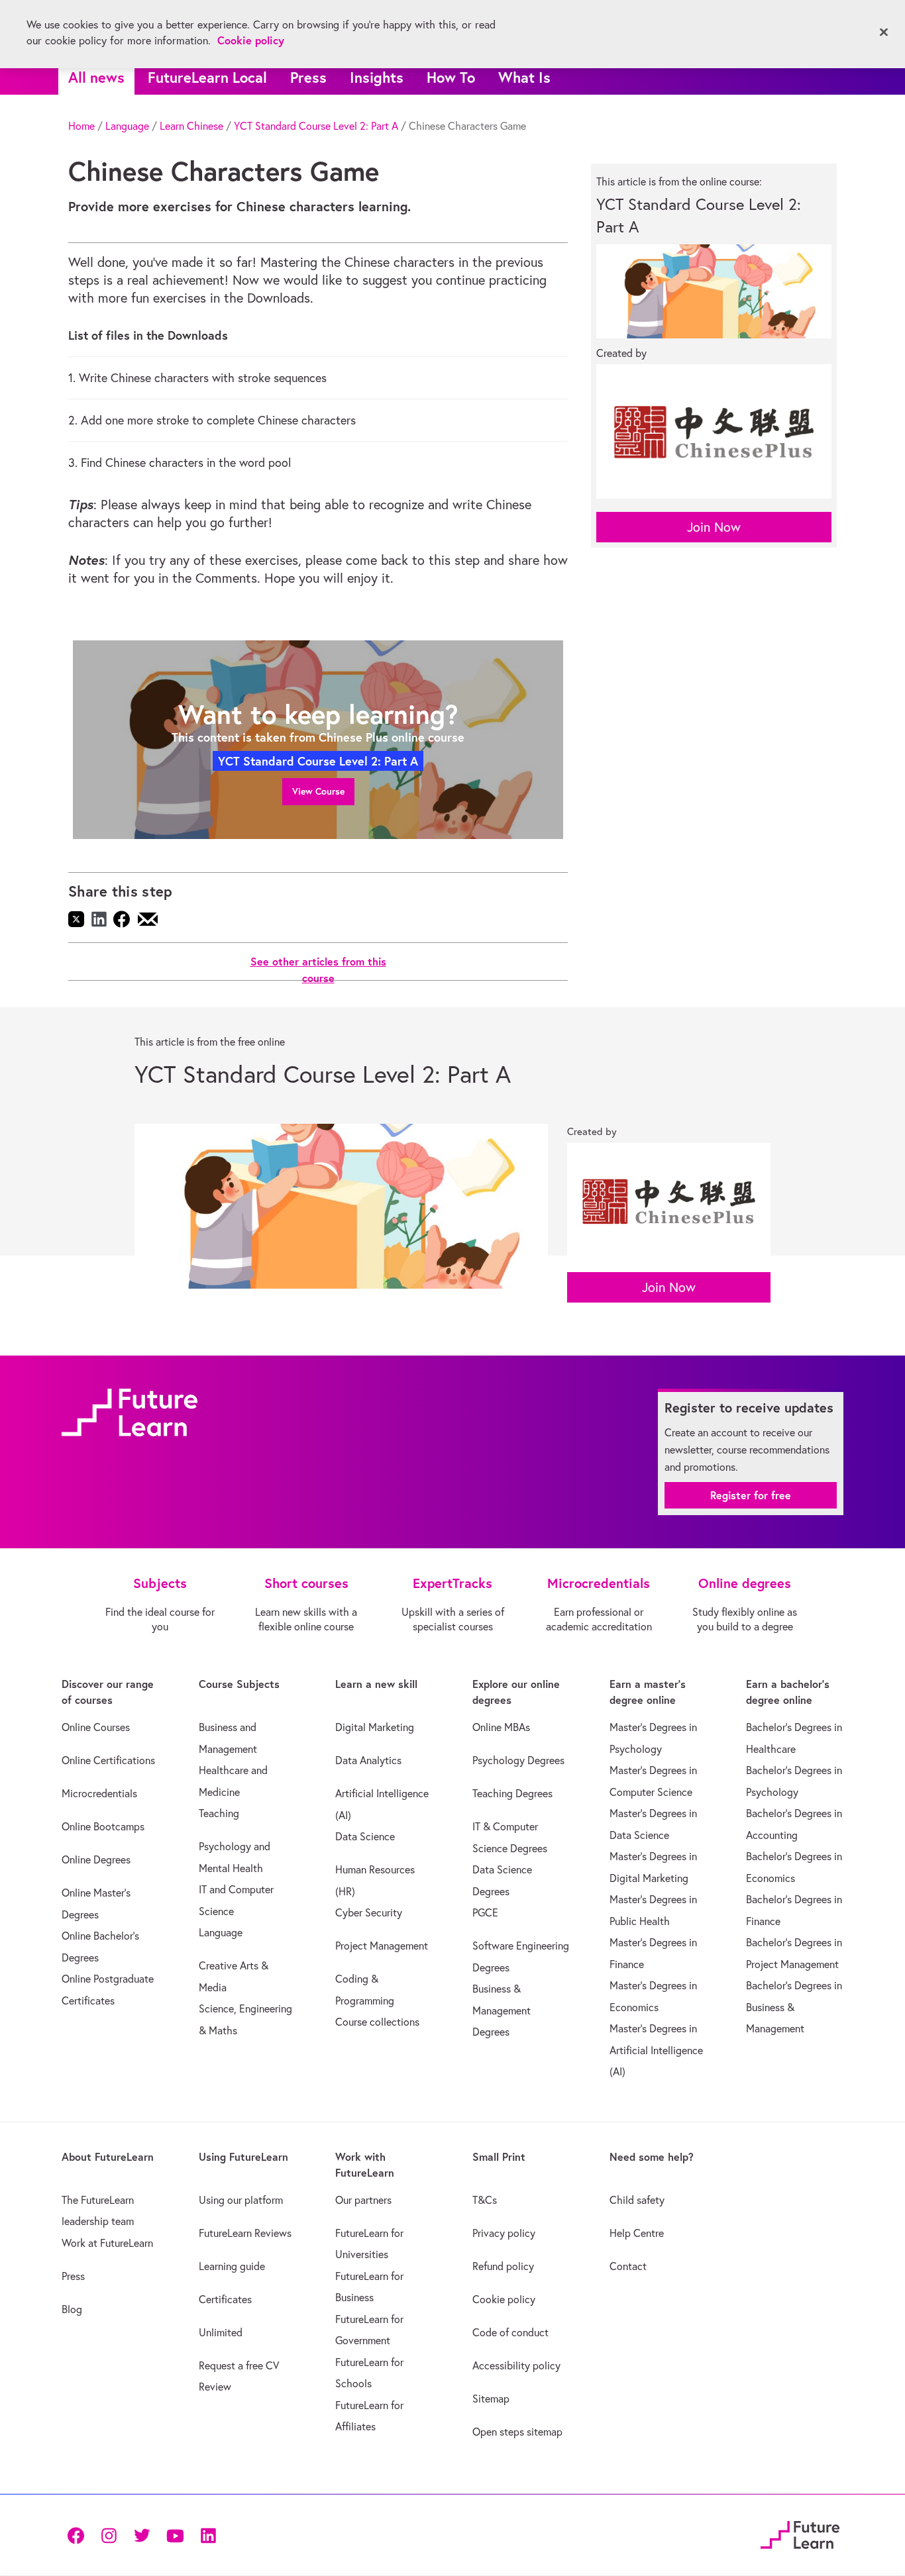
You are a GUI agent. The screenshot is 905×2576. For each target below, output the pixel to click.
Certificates (225, 2299)
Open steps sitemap (517, 2432)
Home (81, 126)
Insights (377, 77)
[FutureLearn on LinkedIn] (208, 2535)
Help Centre (637, 2233)
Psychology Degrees (518, 1760)
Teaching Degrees (512, 1793)
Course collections (377, 2022)
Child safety (637, 2200)
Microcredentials (99, 1793)
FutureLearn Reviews (245, 2233)
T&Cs (485, 2200)
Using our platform (241, 2200)
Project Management (382, 1946)
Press (308, 77)
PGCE (485, 1912)
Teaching (219, 1813)
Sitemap (491, 2399)
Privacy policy (504, 2233)
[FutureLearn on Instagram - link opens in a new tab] (109, 2535)
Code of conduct (510, 2332)
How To (451, 77)
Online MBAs (501, 1727)
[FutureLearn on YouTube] (175, 2535)
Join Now (714, 527)
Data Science (365, 1836)
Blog (72, 2309)
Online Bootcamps (103, 1826)
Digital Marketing (375, 1727)
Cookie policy (504, 2299)
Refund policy (503, 2266)
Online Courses (96, 1727)
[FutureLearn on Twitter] (142, 2535)
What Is (524, 77)
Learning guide (232, 2266)
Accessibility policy (516, 2365)
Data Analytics (368, 1760)
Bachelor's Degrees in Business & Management (794, 2007)
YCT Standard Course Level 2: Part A (316, 126)
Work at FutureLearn (107, 2243)
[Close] (884, 32)
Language (127, 126)
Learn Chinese (191, 126)
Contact (628, 2266)
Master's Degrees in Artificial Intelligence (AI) (656, 2050)
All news (96, 77)
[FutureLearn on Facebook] (79, 2535)
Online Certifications (108, 1760)
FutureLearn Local (207, 77)
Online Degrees (96, 1859)
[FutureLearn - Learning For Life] (800, 2533)
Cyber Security (369, 1912)
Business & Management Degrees (502, 2010)
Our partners (363, 2200)
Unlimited (221, 2332)
